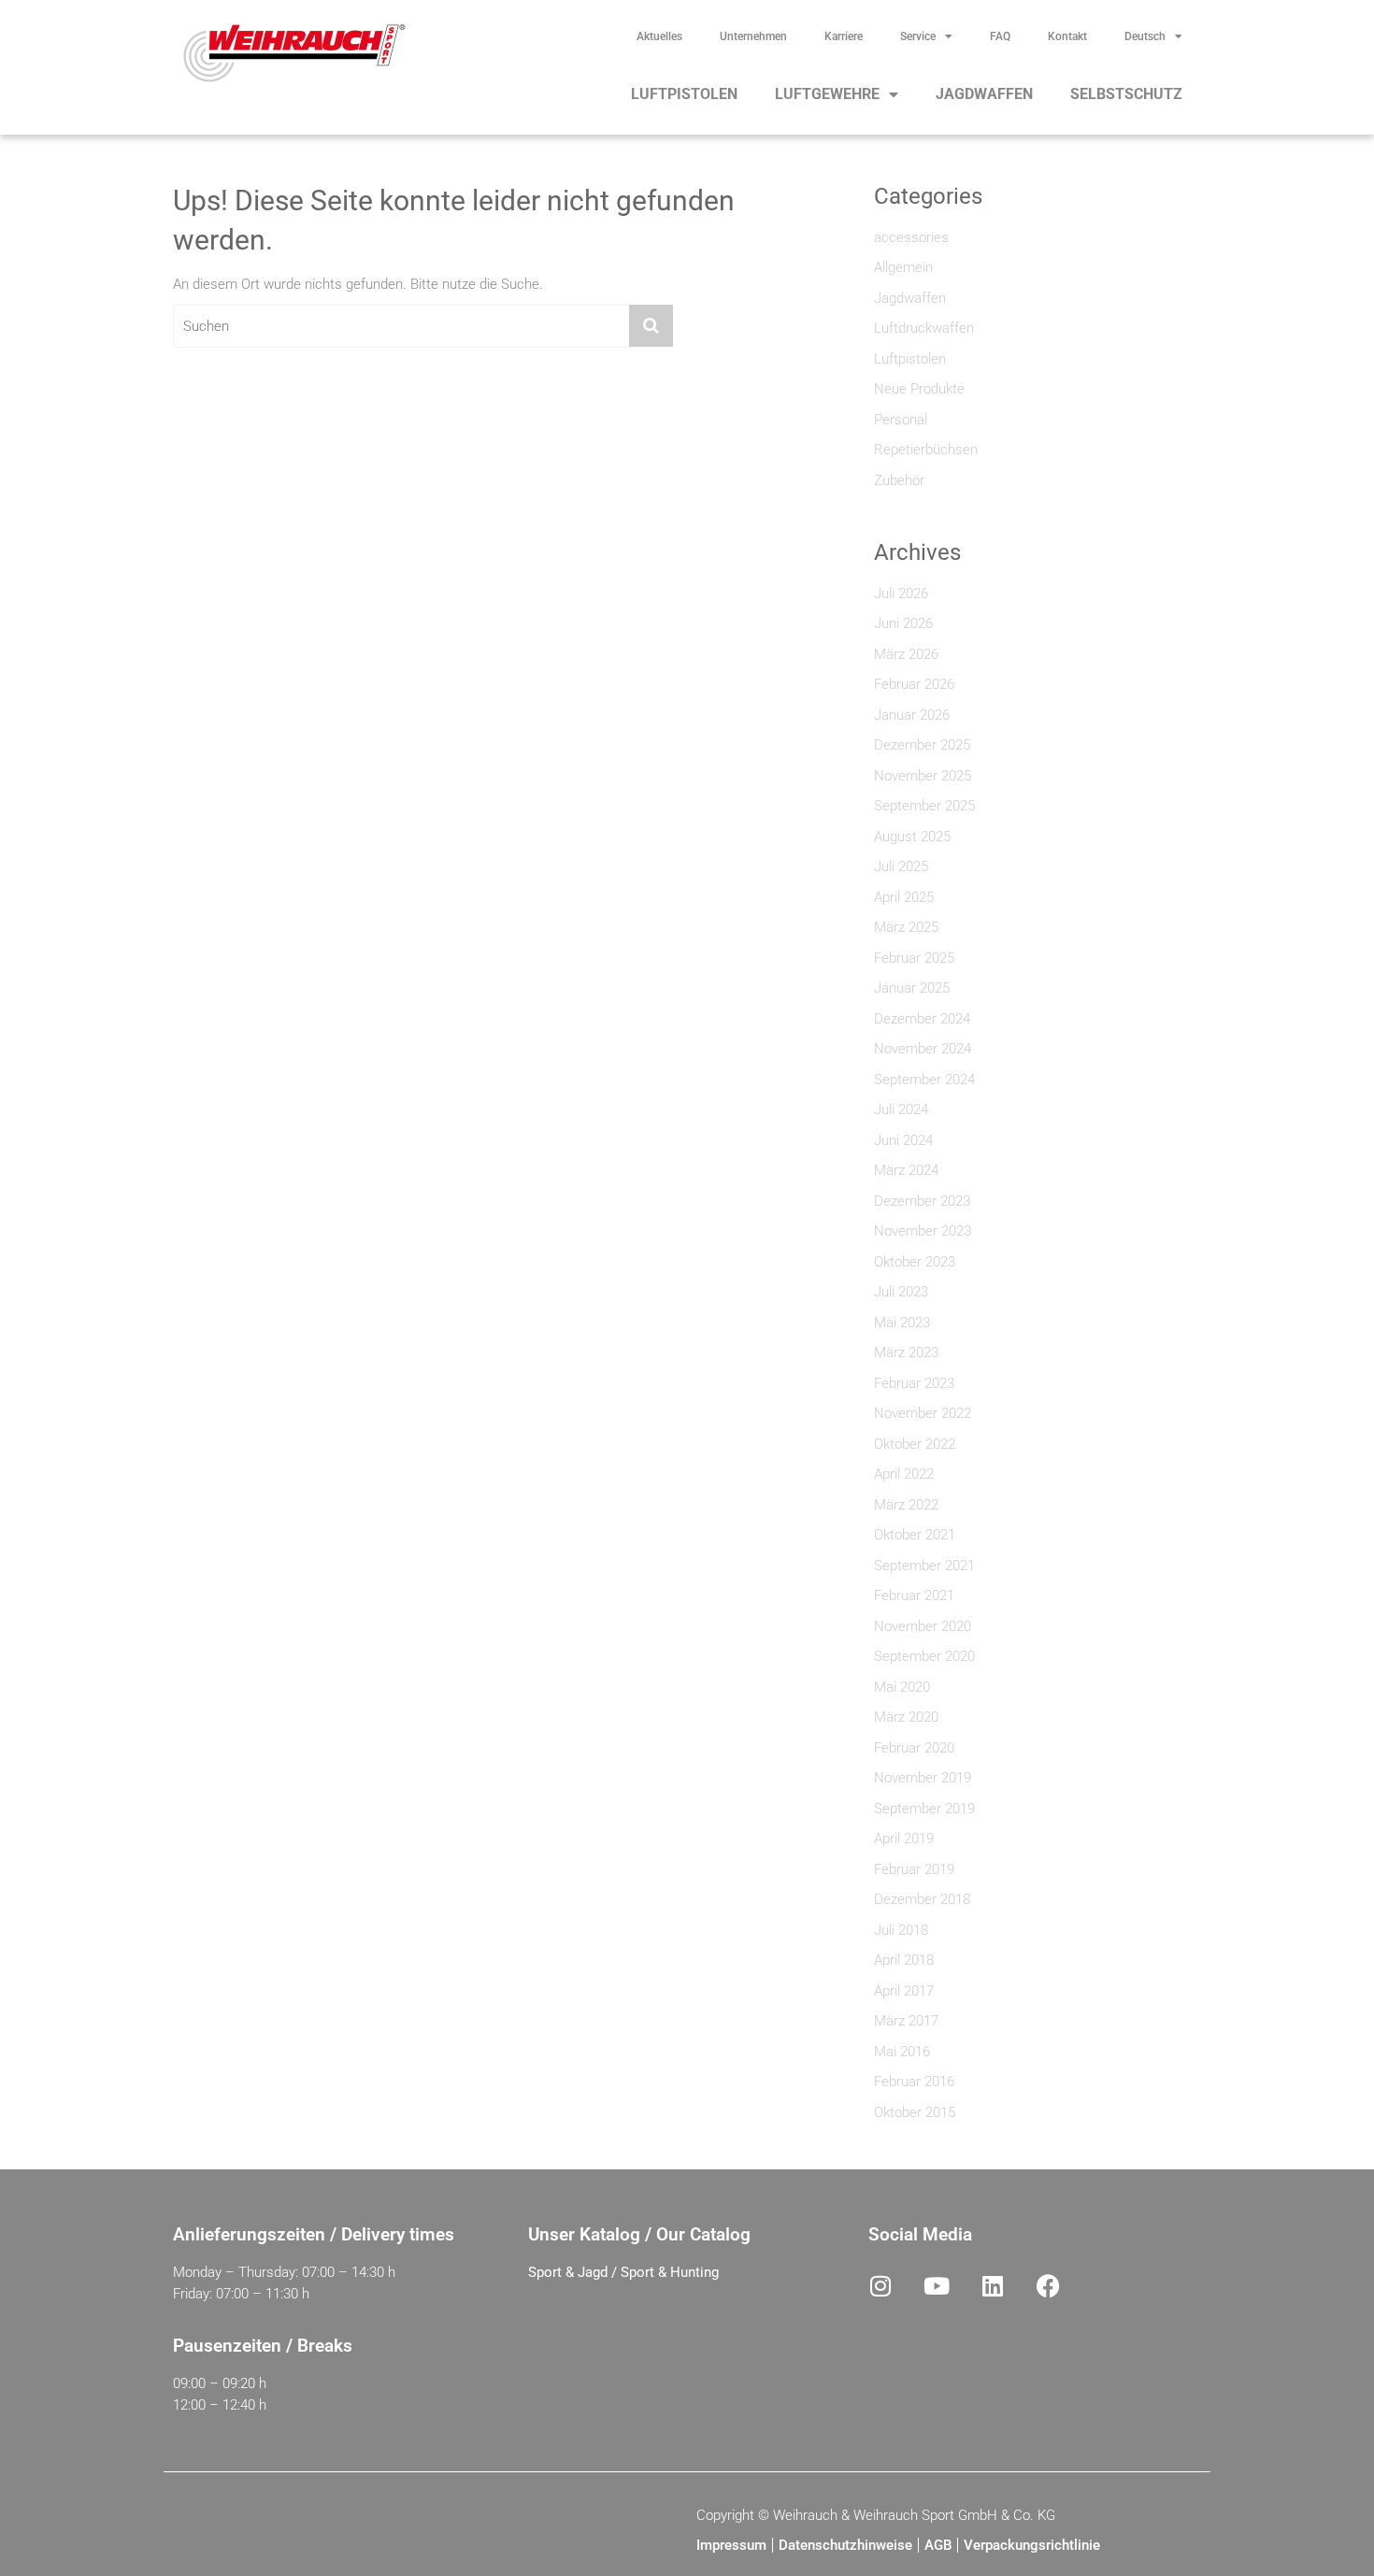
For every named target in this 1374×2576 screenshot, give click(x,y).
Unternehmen (753, 36)
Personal (901, 420)
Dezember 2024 (922, 1019)
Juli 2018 (901, 1930)
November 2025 (923, 776)
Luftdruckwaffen (924, 328)
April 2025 (904, 897)
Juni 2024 (903, 1140)
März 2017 (906, 2021)
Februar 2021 (914, 1596)
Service (918, 36)
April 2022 (904, 1474)
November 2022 (923, 1413)
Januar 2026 (912, 715)
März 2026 (906, 654)
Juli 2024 (901, 1109)
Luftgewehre (827, 94)
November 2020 (923, 1626)
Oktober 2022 (915, 1444)
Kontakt (1067, 36)
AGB (938, 2545)
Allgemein (903, 267)
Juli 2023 (901, 1292)
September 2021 (924, 1566)
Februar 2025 (914, 958)
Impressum (731, 2545)
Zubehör (899, 480)
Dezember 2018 (922, 1899)
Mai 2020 (902, 1687)
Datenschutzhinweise (845, 2545)
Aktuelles (659, 36)
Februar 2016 (914, 2082)
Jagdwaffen (984, 94)
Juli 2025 (901, 866)
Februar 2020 (914, 1748)
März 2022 (906, 1505)
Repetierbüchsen (926, 450)
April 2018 (904, 1960)
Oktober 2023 (915, 1262)
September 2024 (924, 1080)
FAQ (1000, 36)
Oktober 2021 (915, 1535)
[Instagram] (880, 2285)
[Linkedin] (993, 2285)
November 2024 (923, 1049)
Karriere (844, 36)
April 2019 (904, 1839)
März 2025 (906, 927)
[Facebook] (1049, 2285)
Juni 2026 (903, 623)
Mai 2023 (902, 1323)
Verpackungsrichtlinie (1032, 2545)
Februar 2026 (914, 684)
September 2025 (924, 806)
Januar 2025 (912, 988)
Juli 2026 (901, 594)
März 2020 (906, 1717)
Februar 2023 (914, 1383)
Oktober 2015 (915, 2112)
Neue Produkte (919, 389)
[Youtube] (937, 2285)
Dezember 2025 (922, 745)
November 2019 (923, 1778)
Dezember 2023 (922, 1201)
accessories (911, 237)
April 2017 (904, 1991)
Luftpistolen (684, 94)
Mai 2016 (902, 2052)
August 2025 (912, 837)
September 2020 (924, 1656)
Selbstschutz (1126, 94)
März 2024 (906, 1170)
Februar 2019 (914, 1869)
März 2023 (906, 1352)
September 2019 (924, 1809)
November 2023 (923, 1231)
